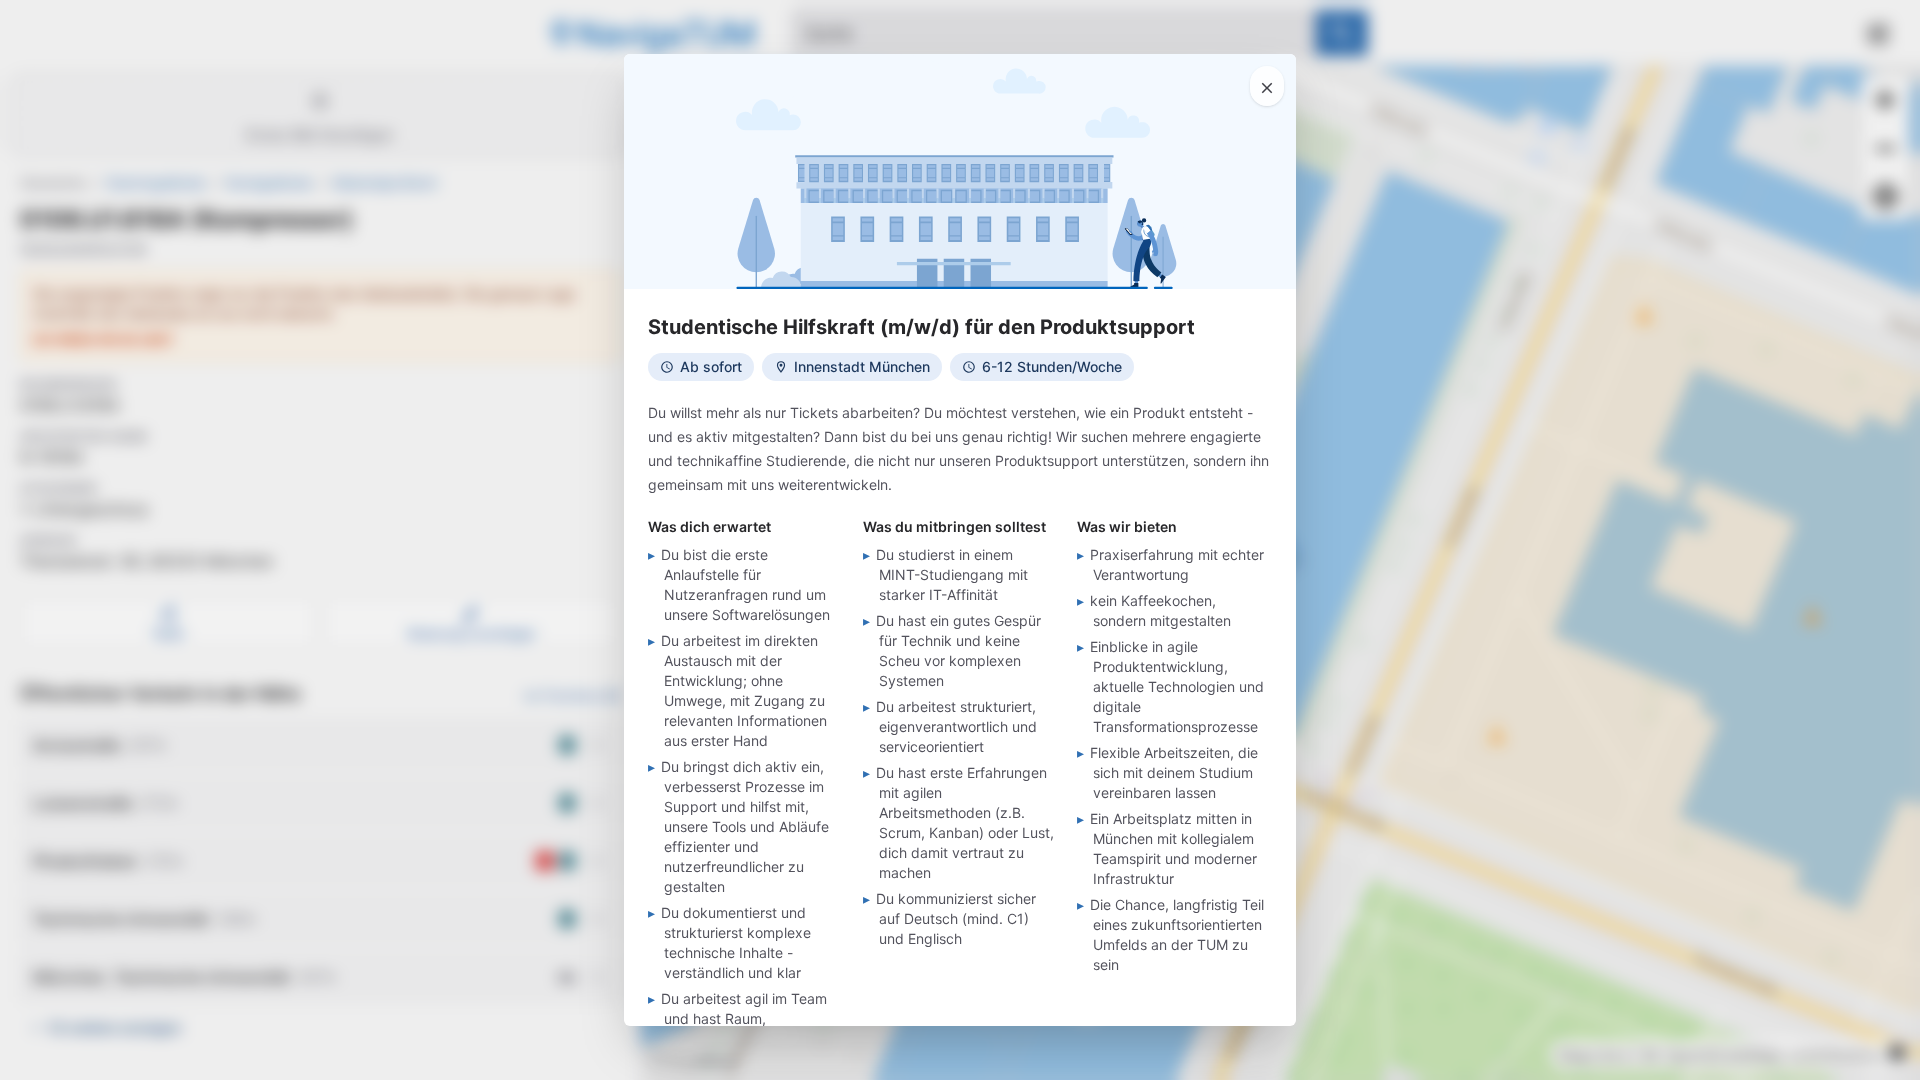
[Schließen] (1267, 86)
